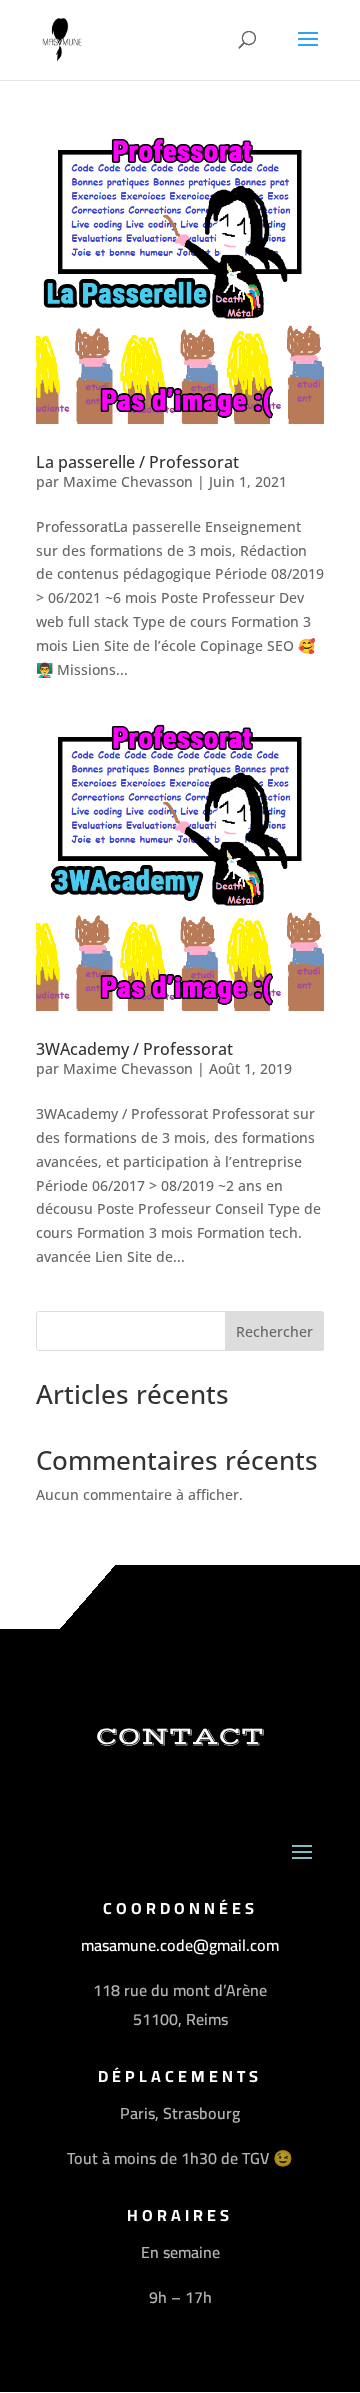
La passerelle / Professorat (137, 462)
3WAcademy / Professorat (134, 1049)
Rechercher (274, 1331)
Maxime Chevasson (128, 481)
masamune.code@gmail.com (180, 1945)
